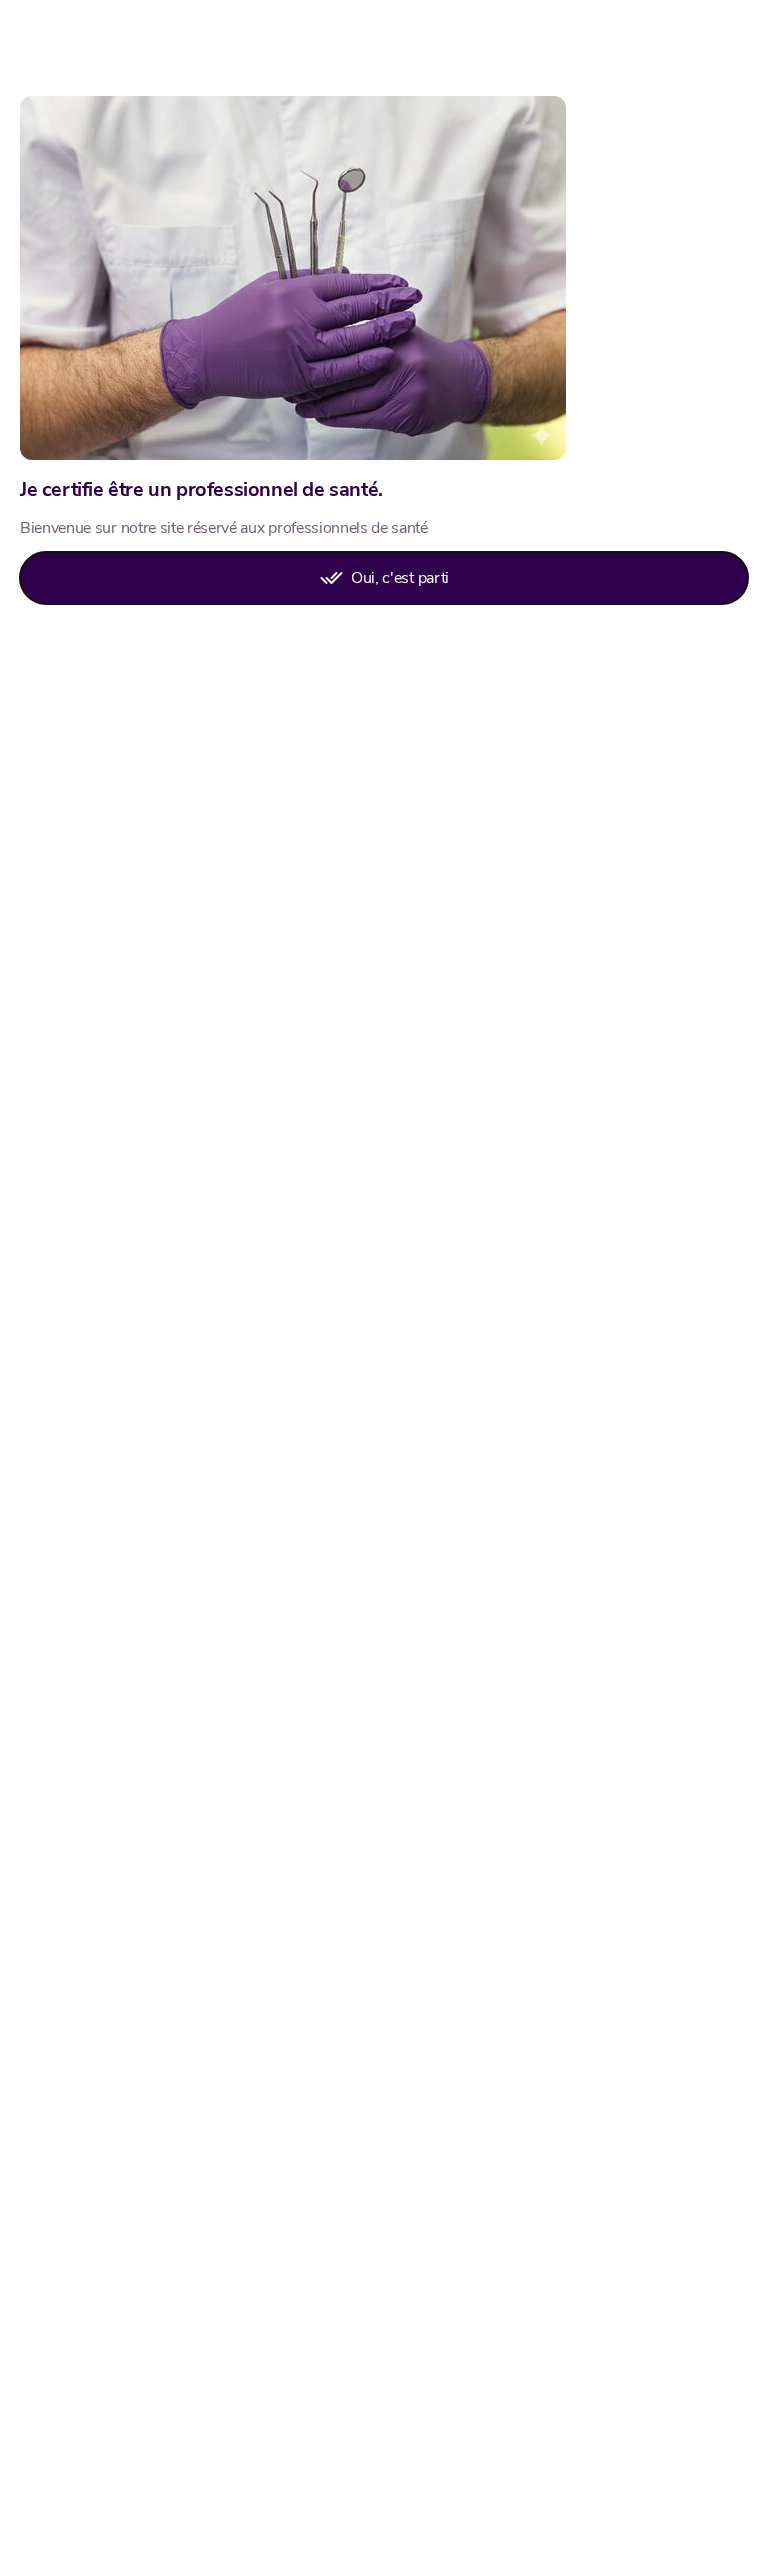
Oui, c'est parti (400, 578)
